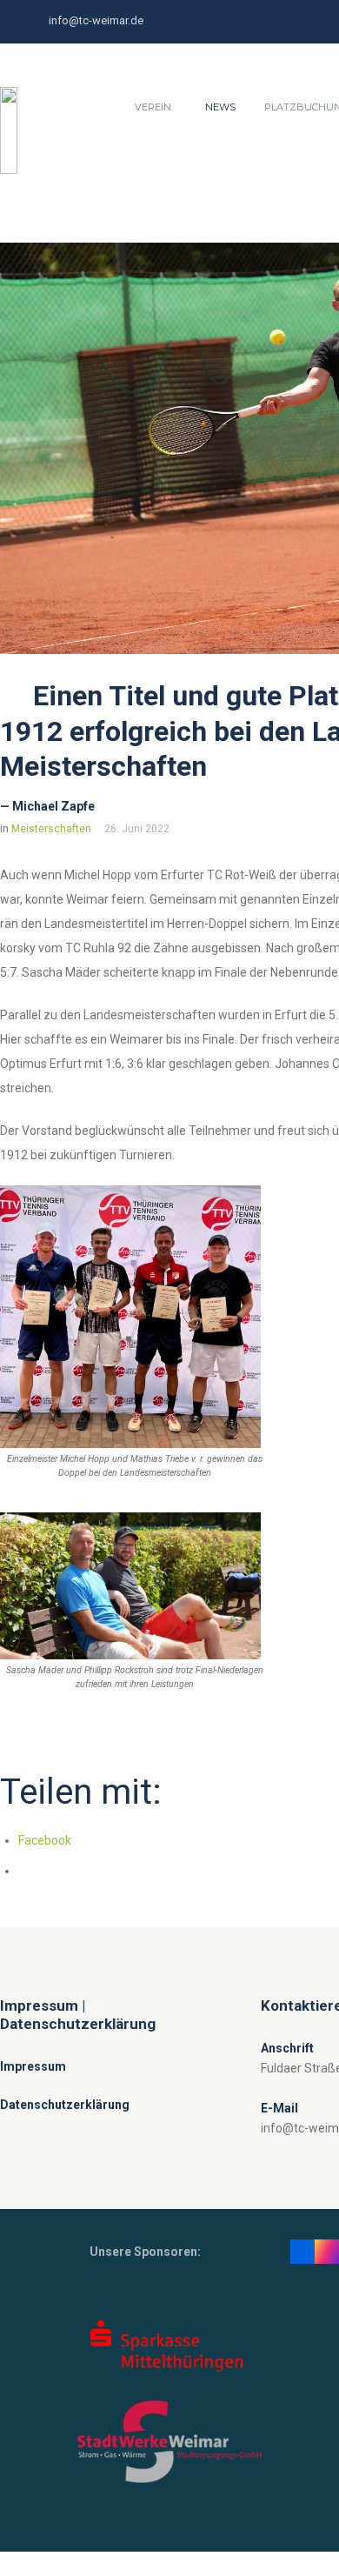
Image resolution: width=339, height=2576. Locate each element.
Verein (153, 107)
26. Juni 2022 (137, 829)
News (220, 107)
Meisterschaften (51, 829)
